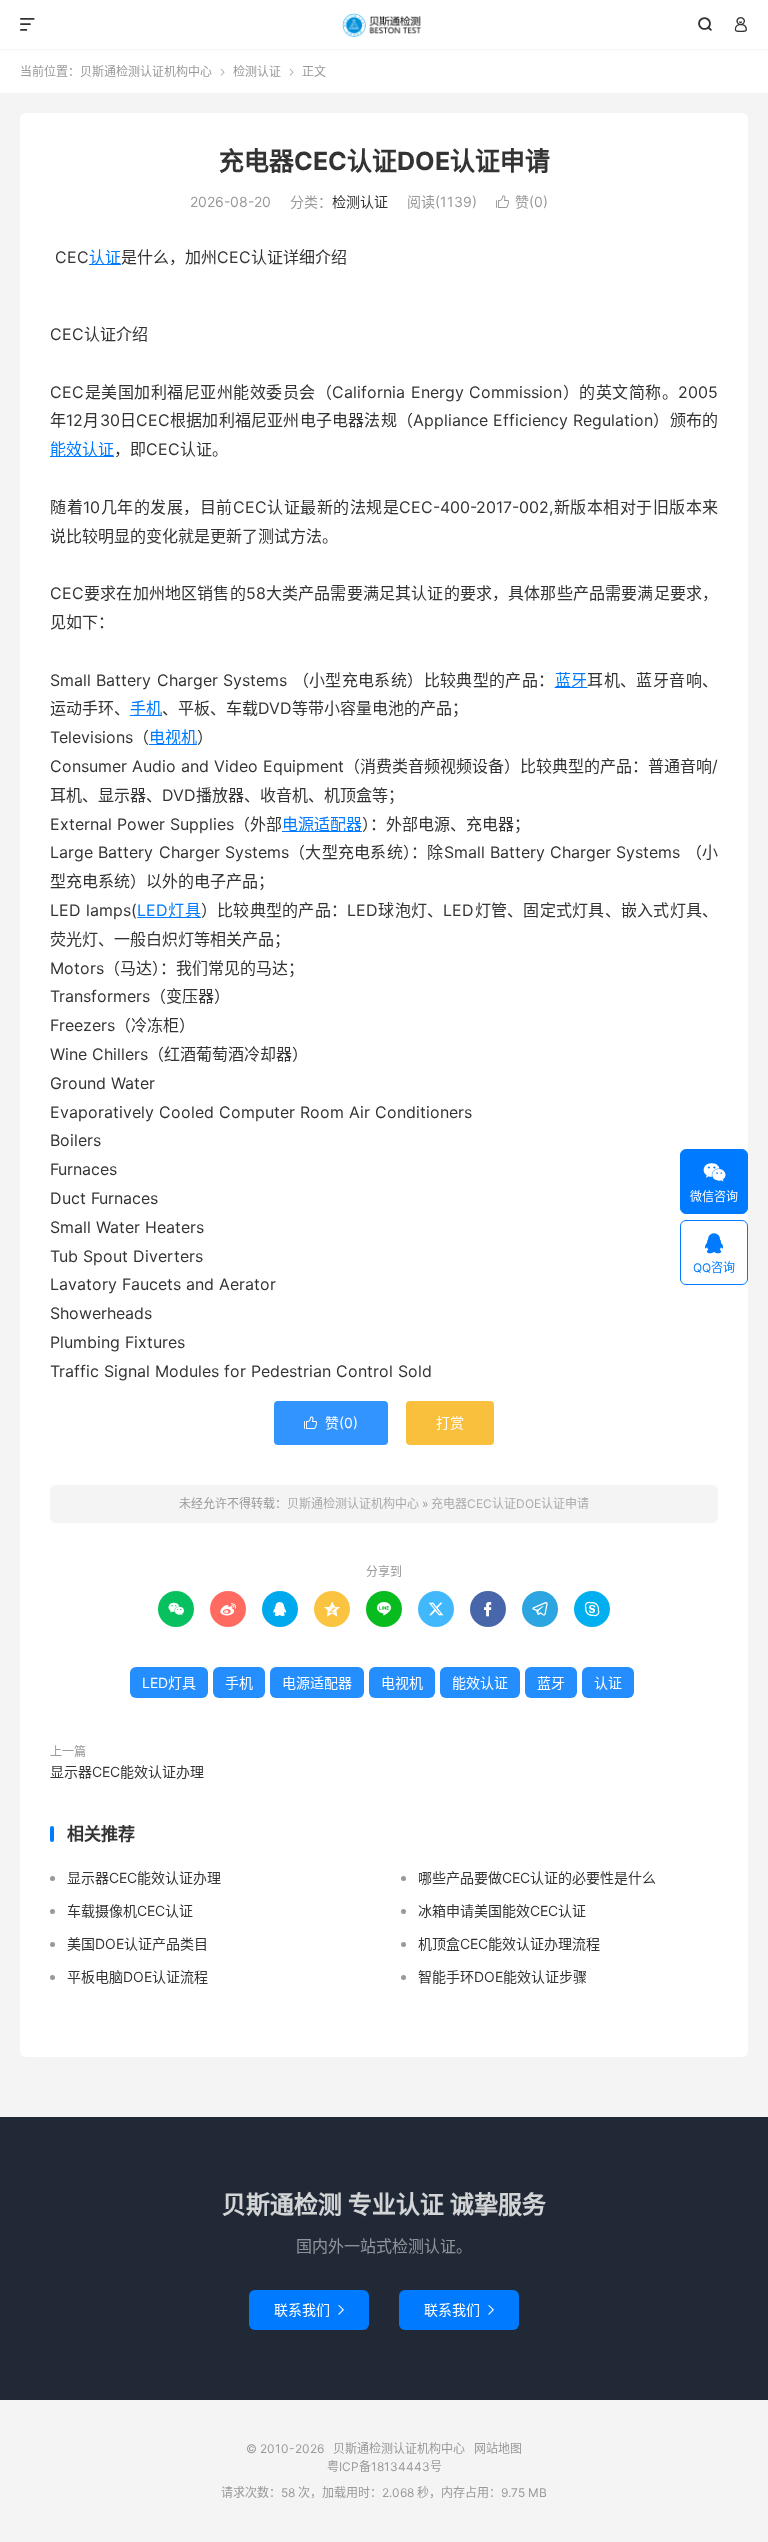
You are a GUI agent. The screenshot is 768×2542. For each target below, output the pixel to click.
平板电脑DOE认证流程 (137, 1976)
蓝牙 (571, 680)
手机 (146, 708)
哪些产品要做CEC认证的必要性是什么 (537, 1877)
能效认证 (82, 449)
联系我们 (309, 2309)
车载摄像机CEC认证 (130, 1910)
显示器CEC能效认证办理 (127, 1771)
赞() (522, 201)
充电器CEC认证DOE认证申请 (384, 161)
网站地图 (498, 2448)
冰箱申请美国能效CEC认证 (502, 1910)
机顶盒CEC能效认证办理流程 (509, 1943)
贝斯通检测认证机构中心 (384, 25)
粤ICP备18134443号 (384, 2466)
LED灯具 (169, 910)
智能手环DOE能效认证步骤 (502, 1976)
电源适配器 (322, 824)
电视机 (173, 737)
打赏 (450, 1422)
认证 (105, 257)
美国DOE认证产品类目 (137, 1943)
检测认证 (257, 71)
